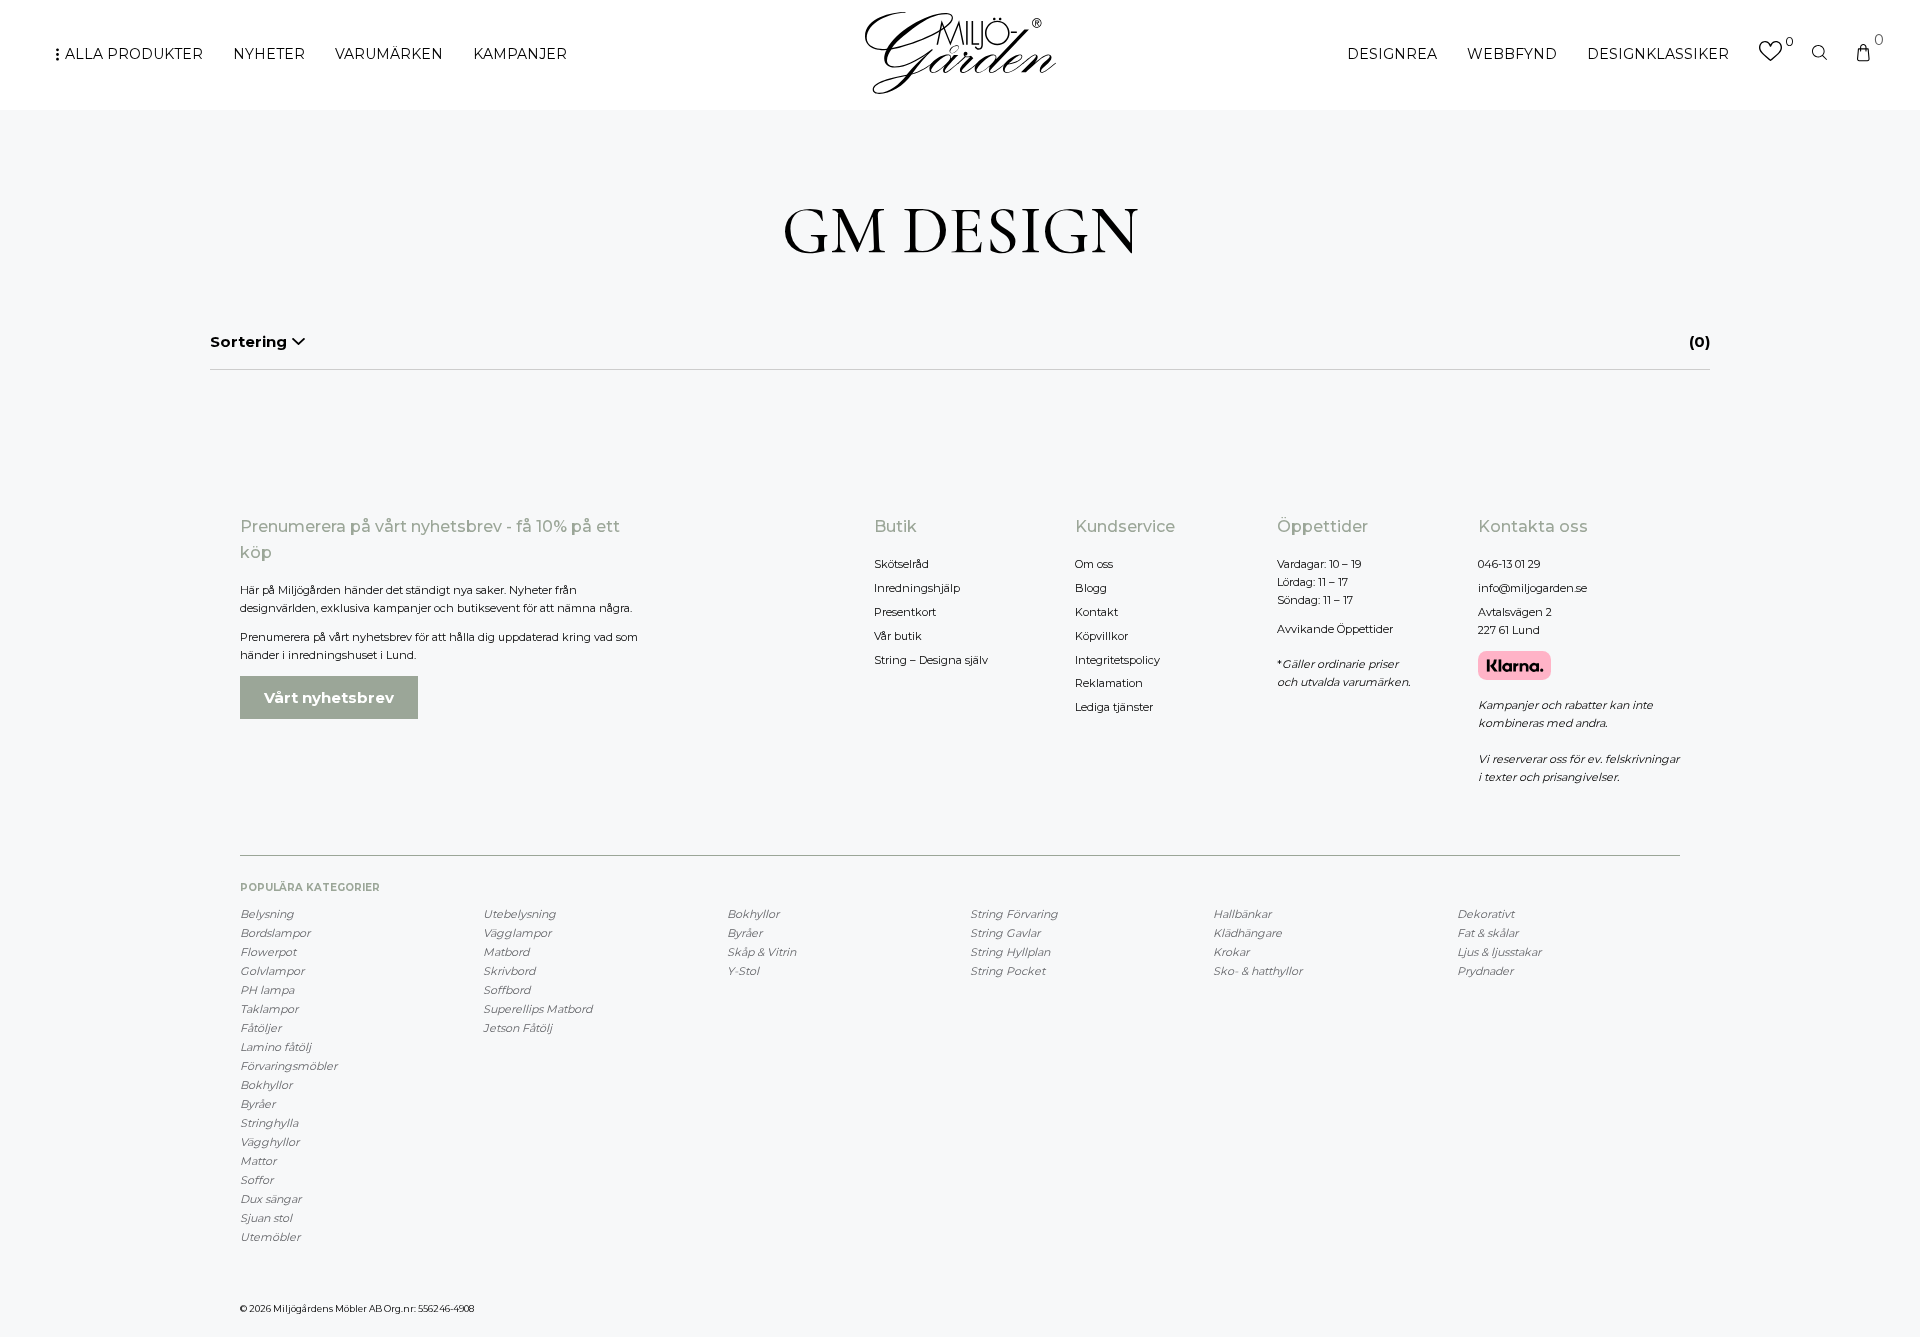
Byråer (257, 1104)
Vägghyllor (269, 1142)
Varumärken (389, 54)
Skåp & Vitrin (761, 952)
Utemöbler (270, 1237)
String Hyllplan (1010, 952)
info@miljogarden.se (1532, 588)
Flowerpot (268, 952)
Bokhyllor (266, 1085)
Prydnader (1485, 971)
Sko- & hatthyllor (1257, 971)
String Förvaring (1014, 914)
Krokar (1231, 952)
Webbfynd (1512, 54)
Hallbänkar (1242, 914)
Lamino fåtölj (275, 1047)
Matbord (506, 952)
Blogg (1091, 588)
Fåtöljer (260, 1028)
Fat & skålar (1487, 933)
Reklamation (1109, 683)
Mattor (258, 1161)
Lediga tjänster (1114, 707)
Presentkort (905, 612)
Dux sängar (270, 1199)
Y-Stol (743, 971)
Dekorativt (1485, 914)
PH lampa (267, 990)
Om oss (1094, 564)
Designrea (1392, 54)
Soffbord (506, 990)
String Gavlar (1005, 933)
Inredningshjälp (917, 588)
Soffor (256, 1180)
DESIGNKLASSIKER (1658, 54)
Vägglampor (517, 933)
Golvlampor (272, 971)
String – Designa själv (931, 660)
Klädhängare (1247, 933)
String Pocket (1007, 971)
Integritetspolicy (1117, 660)
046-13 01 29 (1509, 564)
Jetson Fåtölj (517, 1028)
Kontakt (1096, 612)
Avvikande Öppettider (1335, 629)
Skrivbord (509, 971)
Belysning (267, 914)
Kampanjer (520, 54)
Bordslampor (275, 933)
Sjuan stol (266, 1218)
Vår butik (898, 636)
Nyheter (269, 54)
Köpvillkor (1101, 636)
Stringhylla (269, 1123)
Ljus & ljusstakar (1499, 952)
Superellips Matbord (537, 1009)
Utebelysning (519, 914)
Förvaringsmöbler (288, 1066)
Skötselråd (901, 564)
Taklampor (269, 1009)
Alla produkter (134, 54)
